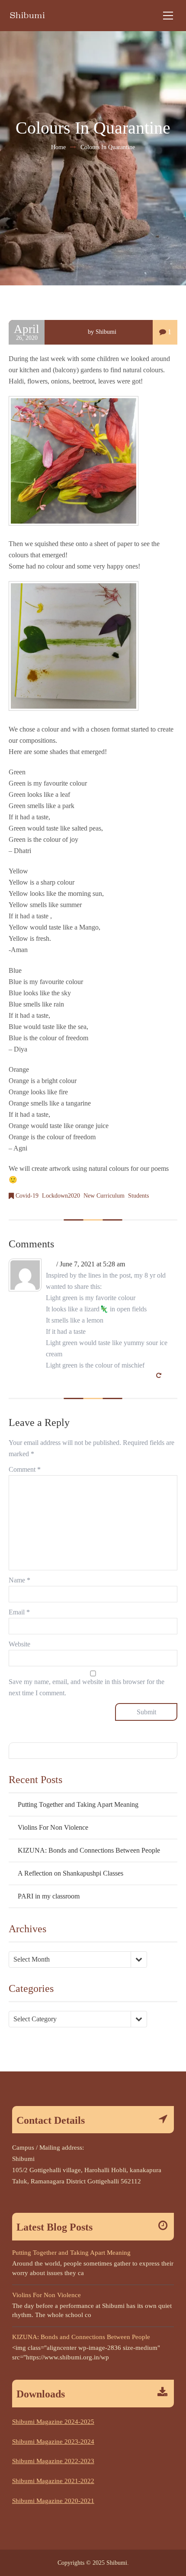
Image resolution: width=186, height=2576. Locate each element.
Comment (25, 1469)
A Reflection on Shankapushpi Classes (71, 1873)
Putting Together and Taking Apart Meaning (78, 1804)
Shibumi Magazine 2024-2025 (53, 2422)
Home (58, 147)
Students (138, 1196)
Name (19, 1580)
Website (19, 1644)
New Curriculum (104, 1196)
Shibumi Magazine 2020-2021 (53, 2501)
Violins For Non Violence (53, 1827)
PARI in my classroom (49, 1896)
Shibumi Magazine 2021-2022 (53, 2481)
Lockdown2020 (61, 1196)
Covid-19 (27, 1196)
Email (19, 1612)
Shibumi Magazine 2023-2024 (53, 2442)
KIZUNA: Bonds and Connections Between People (89, 1850)
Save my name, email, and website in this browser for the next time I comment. (87, 1687)
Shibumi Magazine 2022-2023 (53, 2461)
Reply (169, 1376)
